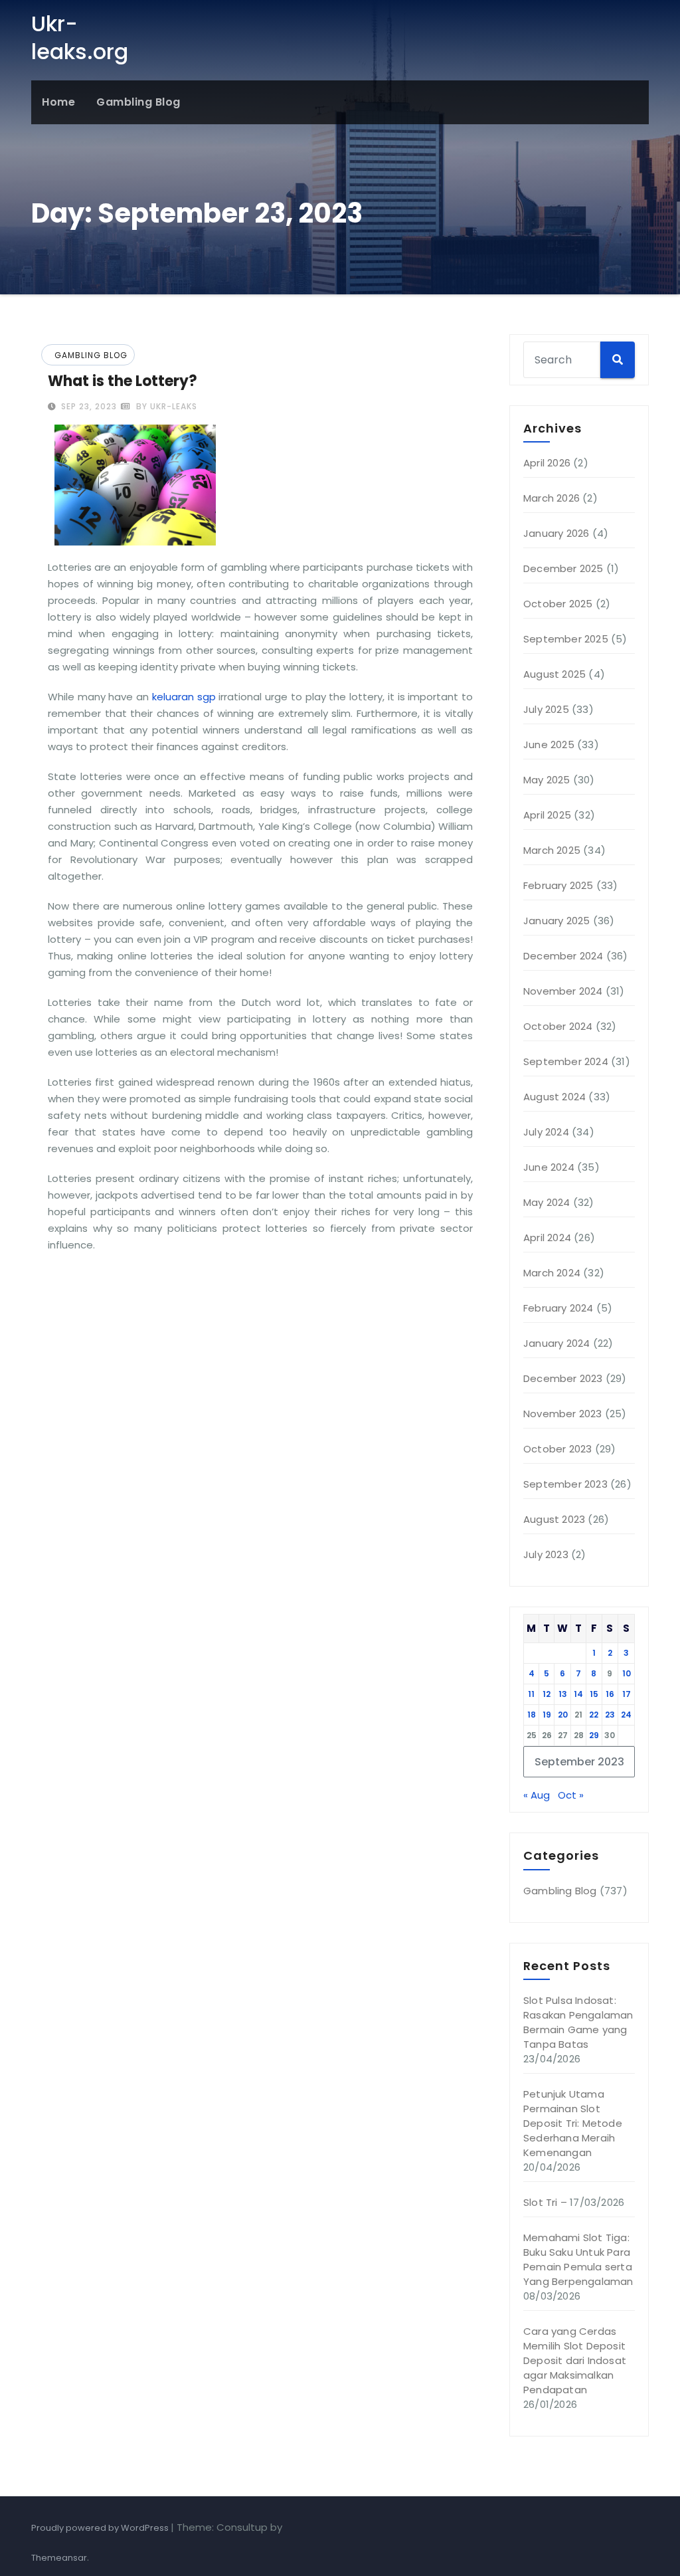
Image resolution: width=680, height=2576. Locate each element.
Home (58, 102)
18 (532, 1715)
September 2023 (565, 1484)
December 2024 (563, 956)
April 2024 (547, 1238)
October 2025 (558, 604)
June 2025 (549, 744)
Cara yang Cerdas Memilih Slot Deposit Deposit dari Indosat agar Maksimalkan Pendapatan (575, 2360)
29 (594, 1735)
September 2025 (566, 639)
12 (547, 1694)
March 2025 (552, 850)
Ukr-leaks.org (80, 38)
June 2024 (549, 1167)
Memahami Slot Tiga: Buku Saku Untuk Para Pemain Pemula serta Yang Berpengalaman (578, 2259)
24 (626, 1715)
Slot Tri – (545, 2202)
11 (531, 1694)
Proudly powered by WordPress (101, 2528)
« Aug (537, 1795)
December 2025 (563, 568)
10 (627, 1673)
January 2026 (556, 533)
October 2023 (557, 1449)
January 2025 (556, 921)
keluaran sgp (182, 697)
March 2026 (552, 498)
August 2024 (554, 1097)
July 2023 (546, 1554)
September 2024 (566, 1061)
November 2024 (563, 991)
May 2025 (547, 780)
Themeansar (59, 2558)
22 (594, 1715)
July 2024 (546, 1132)
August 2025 (554, 674)
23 (610, 1715)
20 (563, 1715)
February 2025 (558, 885)
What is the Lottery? (123, 381)
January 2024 (556, 1343)
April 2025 (547, 815)
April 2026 (547, 463)
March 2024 (552, 1273)
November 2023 (563, 1414)
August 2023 (554, 1519)
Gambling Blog (138, 102)
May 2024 (547, 1202)
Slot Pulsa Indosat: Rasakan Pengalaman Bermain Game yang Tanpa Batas (578, 2022)
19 (547, 1715)
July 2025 (546, 709)
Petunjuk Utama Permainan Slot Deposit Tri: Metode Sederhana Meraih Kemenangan (573, 2123)
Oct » (571, 1795)
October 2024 (558, 1026)
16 (610, 1694)
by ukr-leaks (165, 406)
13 (563, 1694)
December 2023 (563, 1378)
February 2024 (558, 1308)
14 (578, 1694)
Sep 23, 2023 (88, 406)
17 (627, 1694)
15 (594, 1694)
